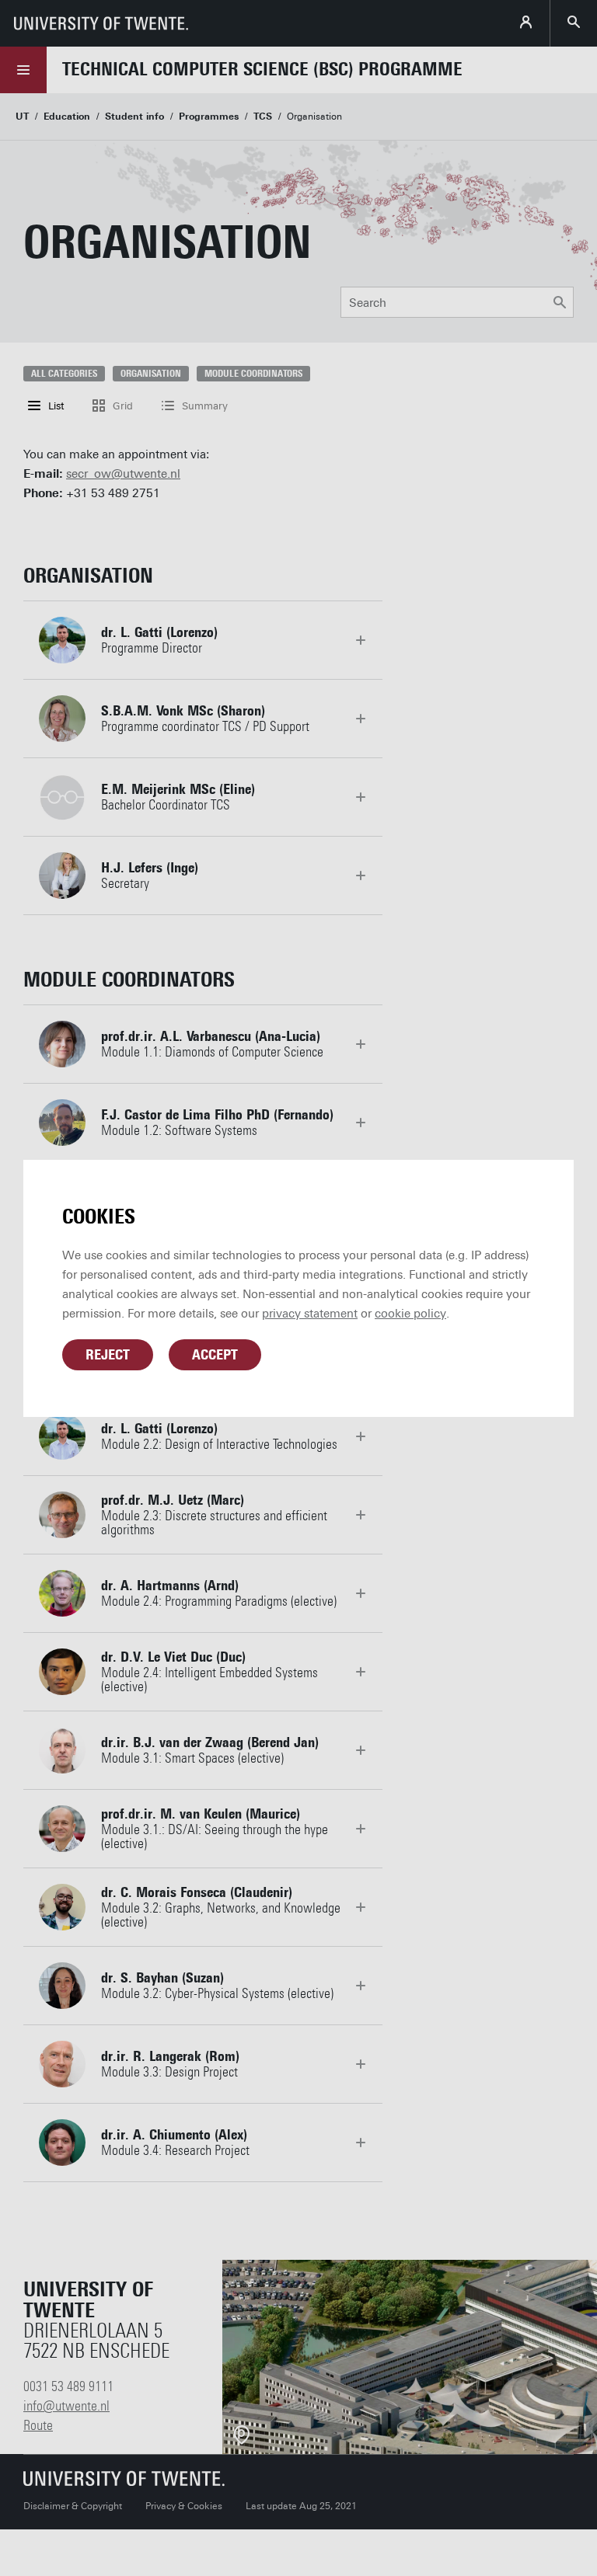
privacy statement (310, 1314)
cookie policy (410, 1314)
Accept (215, 1355)
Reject (108, 1355)
